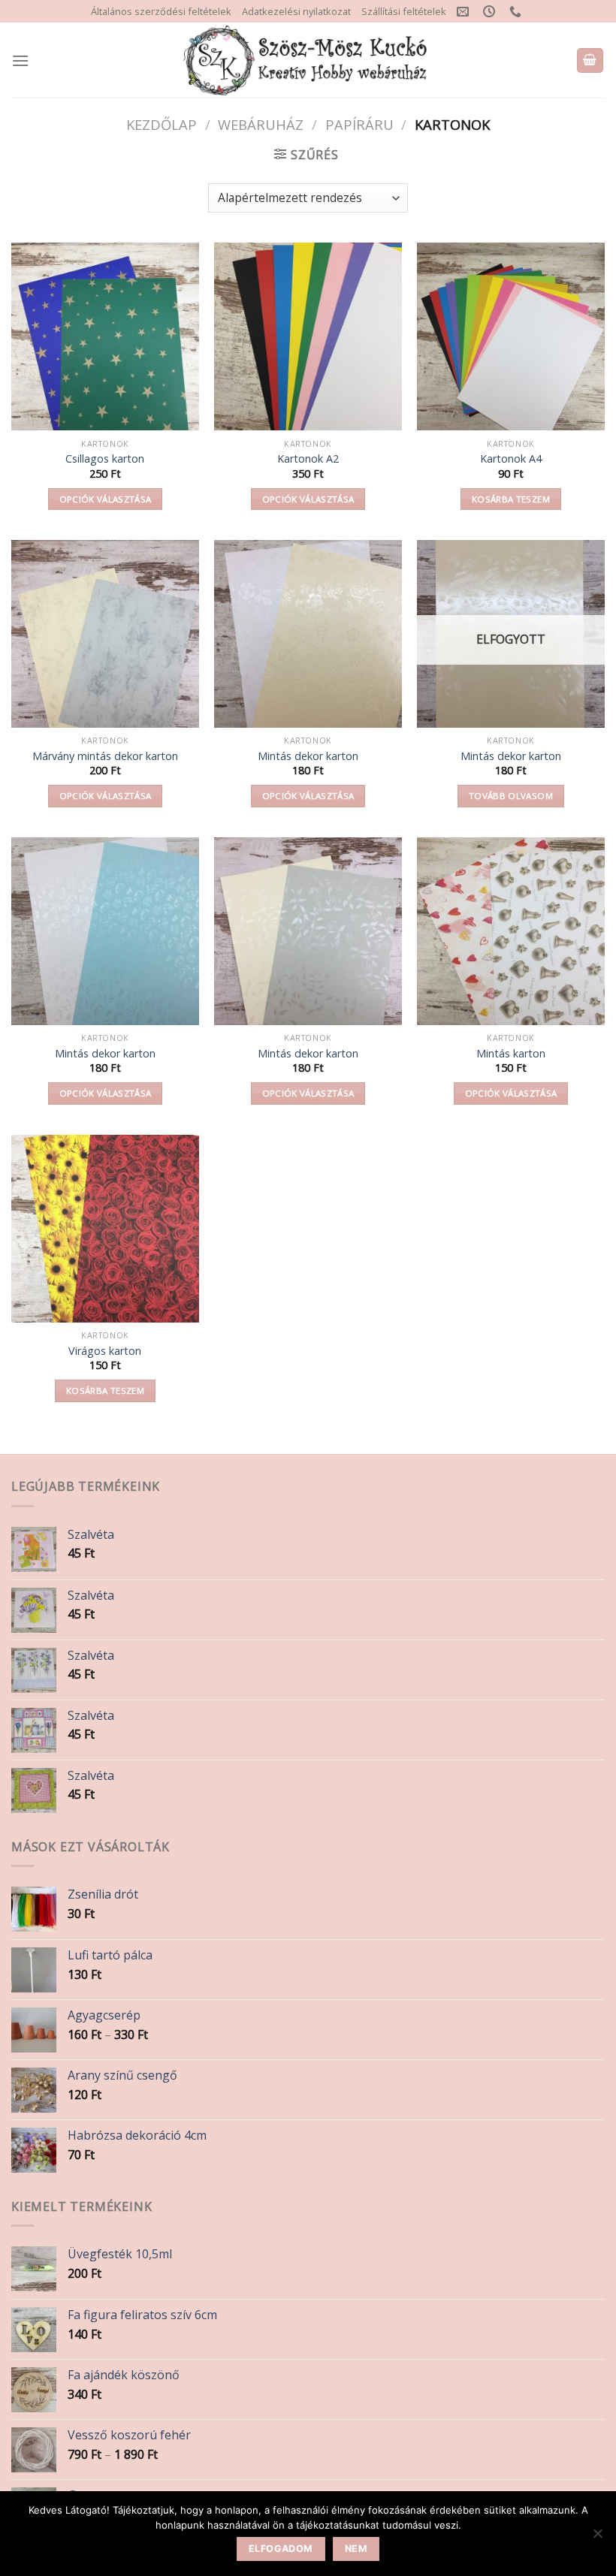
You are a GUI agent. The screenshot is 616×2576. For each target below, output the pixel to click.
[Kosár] (590, 60)
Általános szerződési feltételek (161, 11)
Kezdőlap (162, 124)
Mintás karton (511, 1054)
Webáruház (261, 124)
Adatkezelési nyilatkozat (296, 11)
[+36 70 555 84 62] (517, 12)
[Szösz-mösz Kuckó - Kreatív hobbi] (308, 60)
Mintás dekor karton (308, 756)
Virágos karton (105, 1351)
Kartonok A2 (308, 459)
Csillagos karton (105, 459)
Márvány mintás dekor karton (105, 756)
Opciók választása (106, 499)
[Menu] (20, 60)
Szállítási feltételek (404, 11)
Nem (356, 2549)
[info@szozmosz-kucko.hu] (465, 12)
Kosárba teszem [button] (511, 499)
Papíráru (359, 124)
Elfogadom (281, 2549)
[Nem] (597, 2538)
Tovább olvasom (511, 796)
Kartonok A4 (511, 459)
